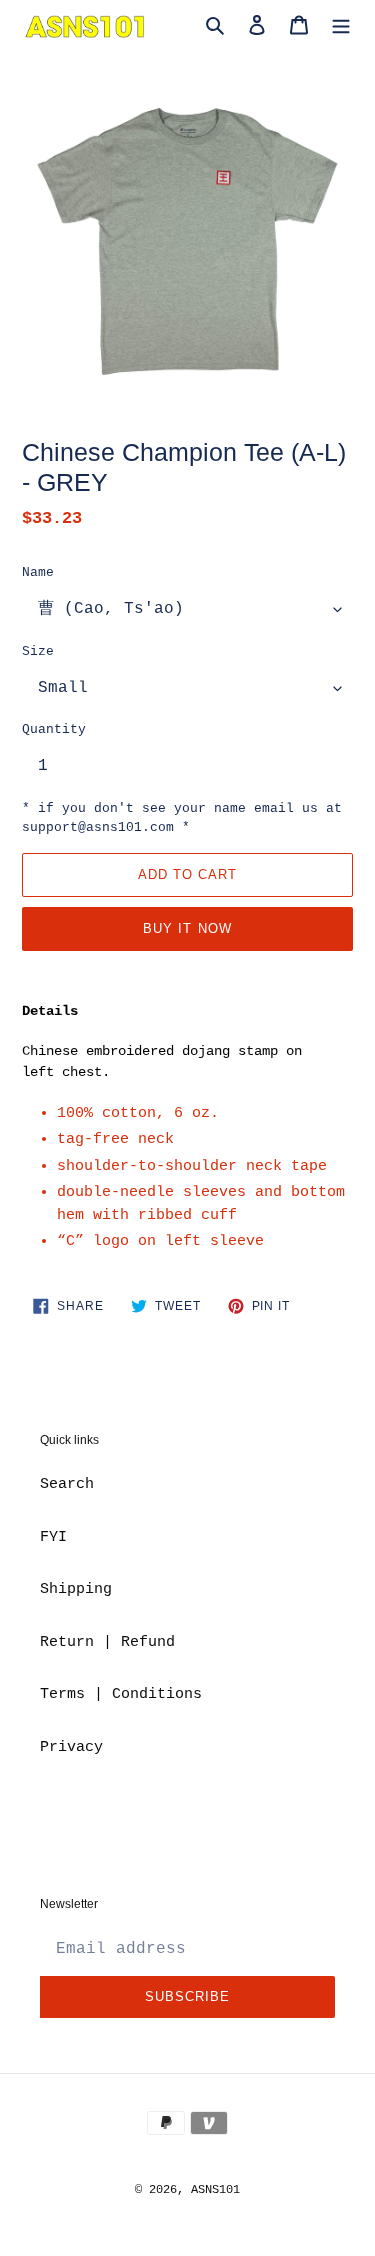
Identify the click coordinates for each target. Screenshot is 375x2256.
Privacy (71, 1747)
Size (38, 651)
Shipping (76, 1589)
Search (67, 1484)
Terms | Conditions (121, 1694)
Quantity (54, 729)
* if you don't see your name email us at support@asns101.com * (182, 818)
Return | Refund (107, 1642)
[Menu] (341, 26)
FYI (53, 1537)
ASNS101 (215, 2190)
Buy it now (187, 928)
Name (38, 572)
